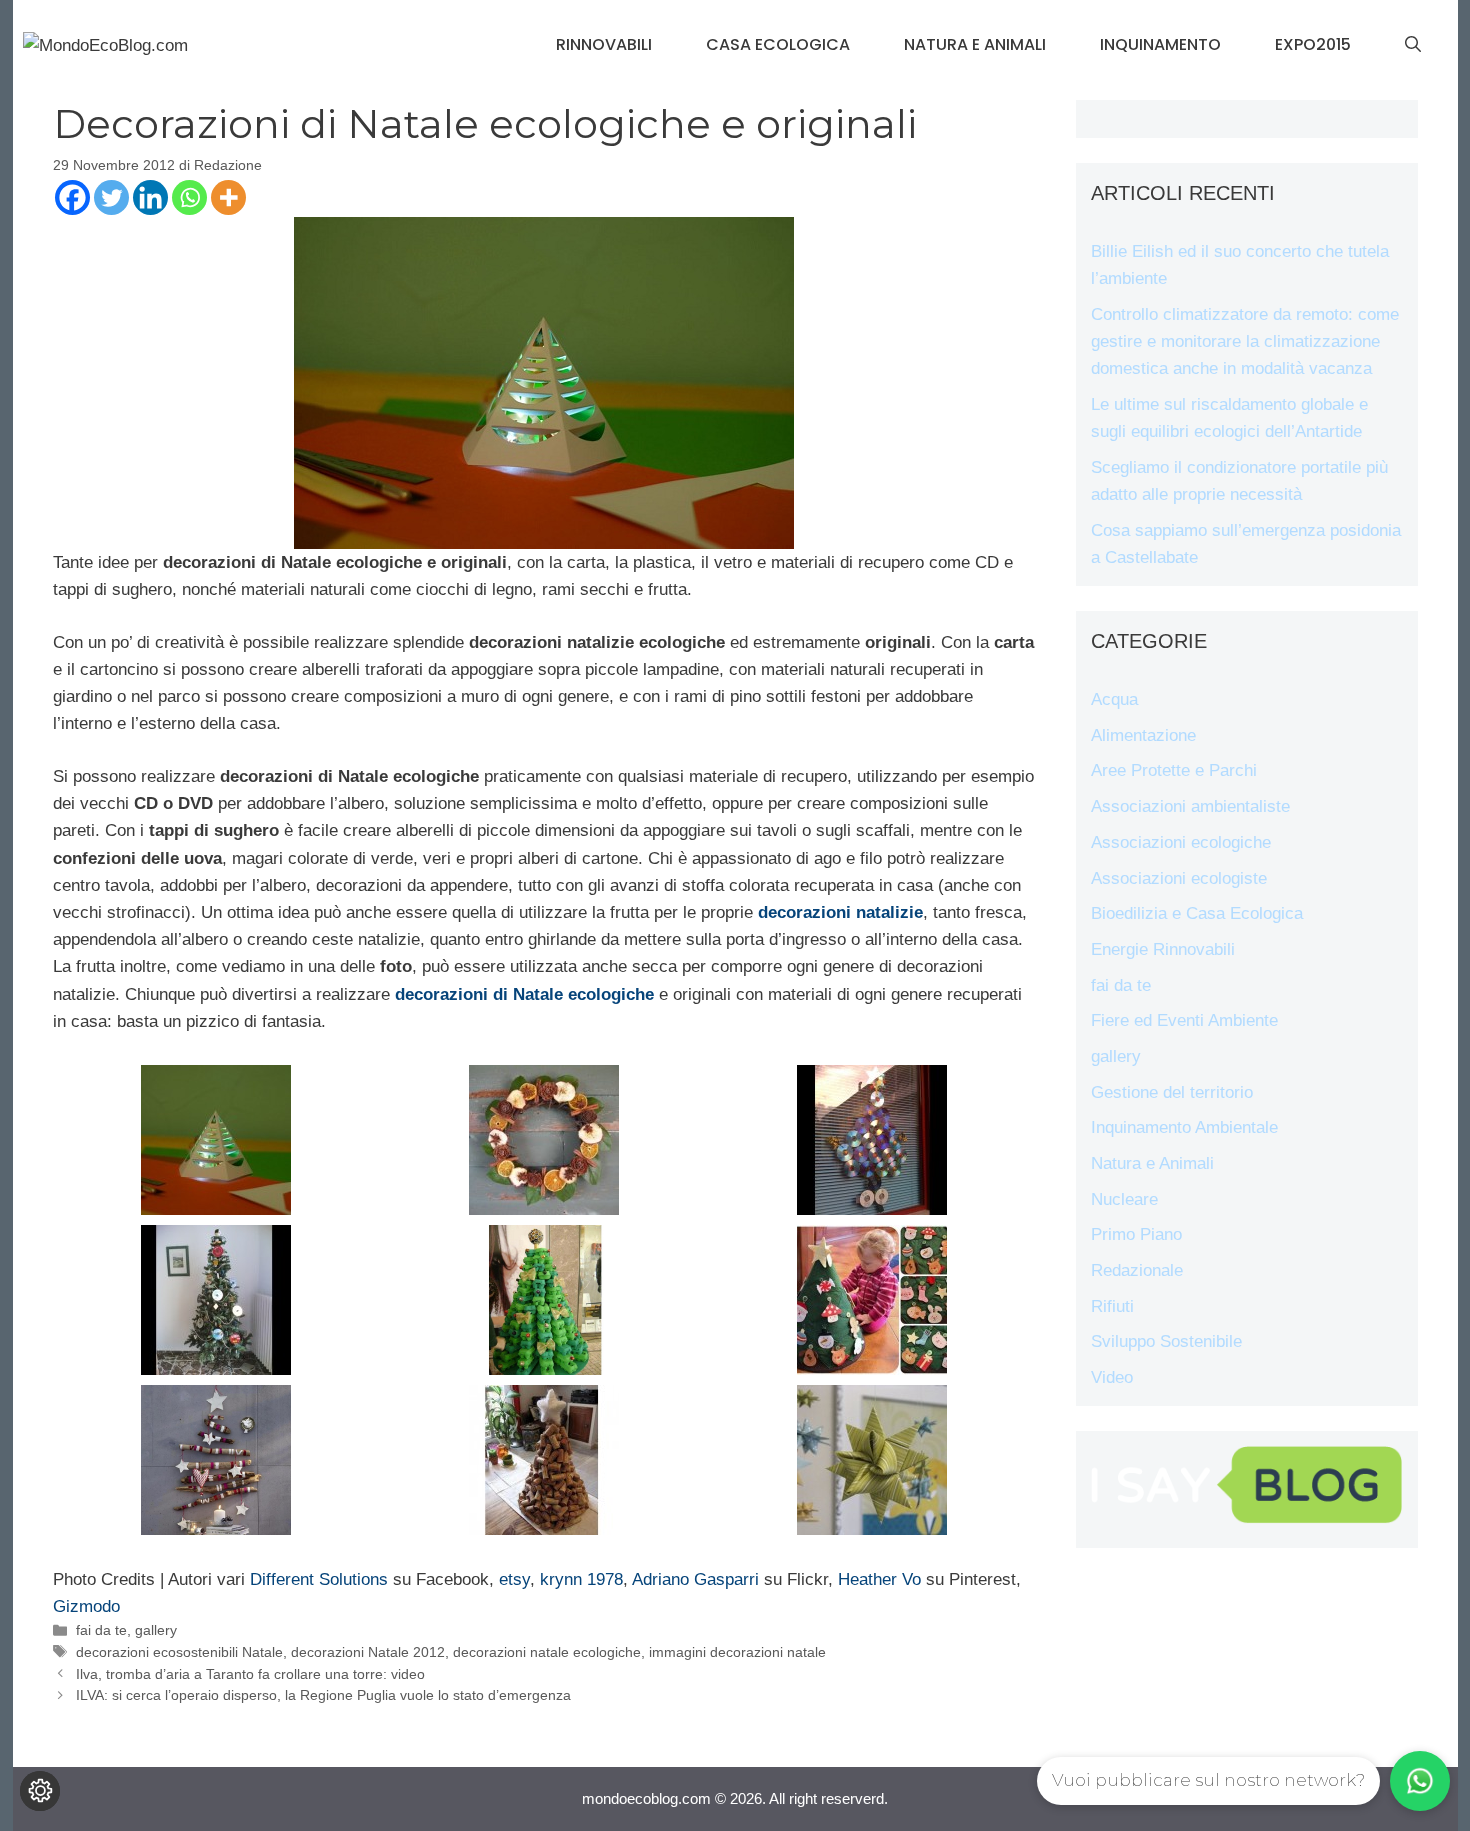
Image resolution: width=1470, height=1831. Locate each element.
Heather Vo (879, 1579)
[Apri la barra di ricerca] (1413, 45)
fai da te (101, 1630)
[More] (228, 197)
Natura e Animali (975, 44)
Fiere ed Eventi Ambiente (1184, 1020)
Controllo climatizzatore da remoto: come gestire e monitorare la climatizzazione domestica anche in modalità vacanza (1245, 341)
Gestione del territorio (1172, 1092)
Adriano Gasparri (695, 1579)
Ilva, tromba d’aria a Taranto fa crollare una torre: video (250, 1674)
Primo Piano (1136, 1234)
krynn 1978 (581, 1579)
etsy (514, 1579)
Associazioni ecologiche (1181, 842)
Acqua (1114, 699)
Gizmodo (86, 1606)
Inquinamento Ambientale (1184, 1127)
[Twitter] (111, 197)
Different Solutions (319, 1579)
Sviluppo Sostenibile (1166, 1341)
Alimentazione (1143, 735)
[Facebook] (72, 197)
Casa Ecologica (778, 44)
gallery (156, 1630)
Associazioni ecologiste (1179, 878)
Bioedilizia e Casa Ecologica (1197, 913)
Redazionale (1137, 1270)
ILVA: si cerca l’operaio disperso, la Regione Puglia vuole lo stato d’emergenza (323, 1695)
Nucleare (1124, 1199)
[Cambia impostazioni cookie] (40, 1791)
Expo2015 (1313, 44)
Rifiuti (1112, 1306)
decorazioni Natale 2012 (368, 1652)
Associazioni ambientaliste (1190, 806)
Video (1112, 1377)
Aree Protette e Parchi (1174, 770)
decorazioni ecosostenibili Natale (179, 1652)
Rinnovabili (604, 44)
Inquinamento (1160, 44)
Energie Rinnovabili (1163, 949)
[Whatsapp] (189, 197)
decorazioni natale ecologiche (547, 1652)
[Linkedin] (150, 197)
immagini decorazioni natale (737, 1652)
